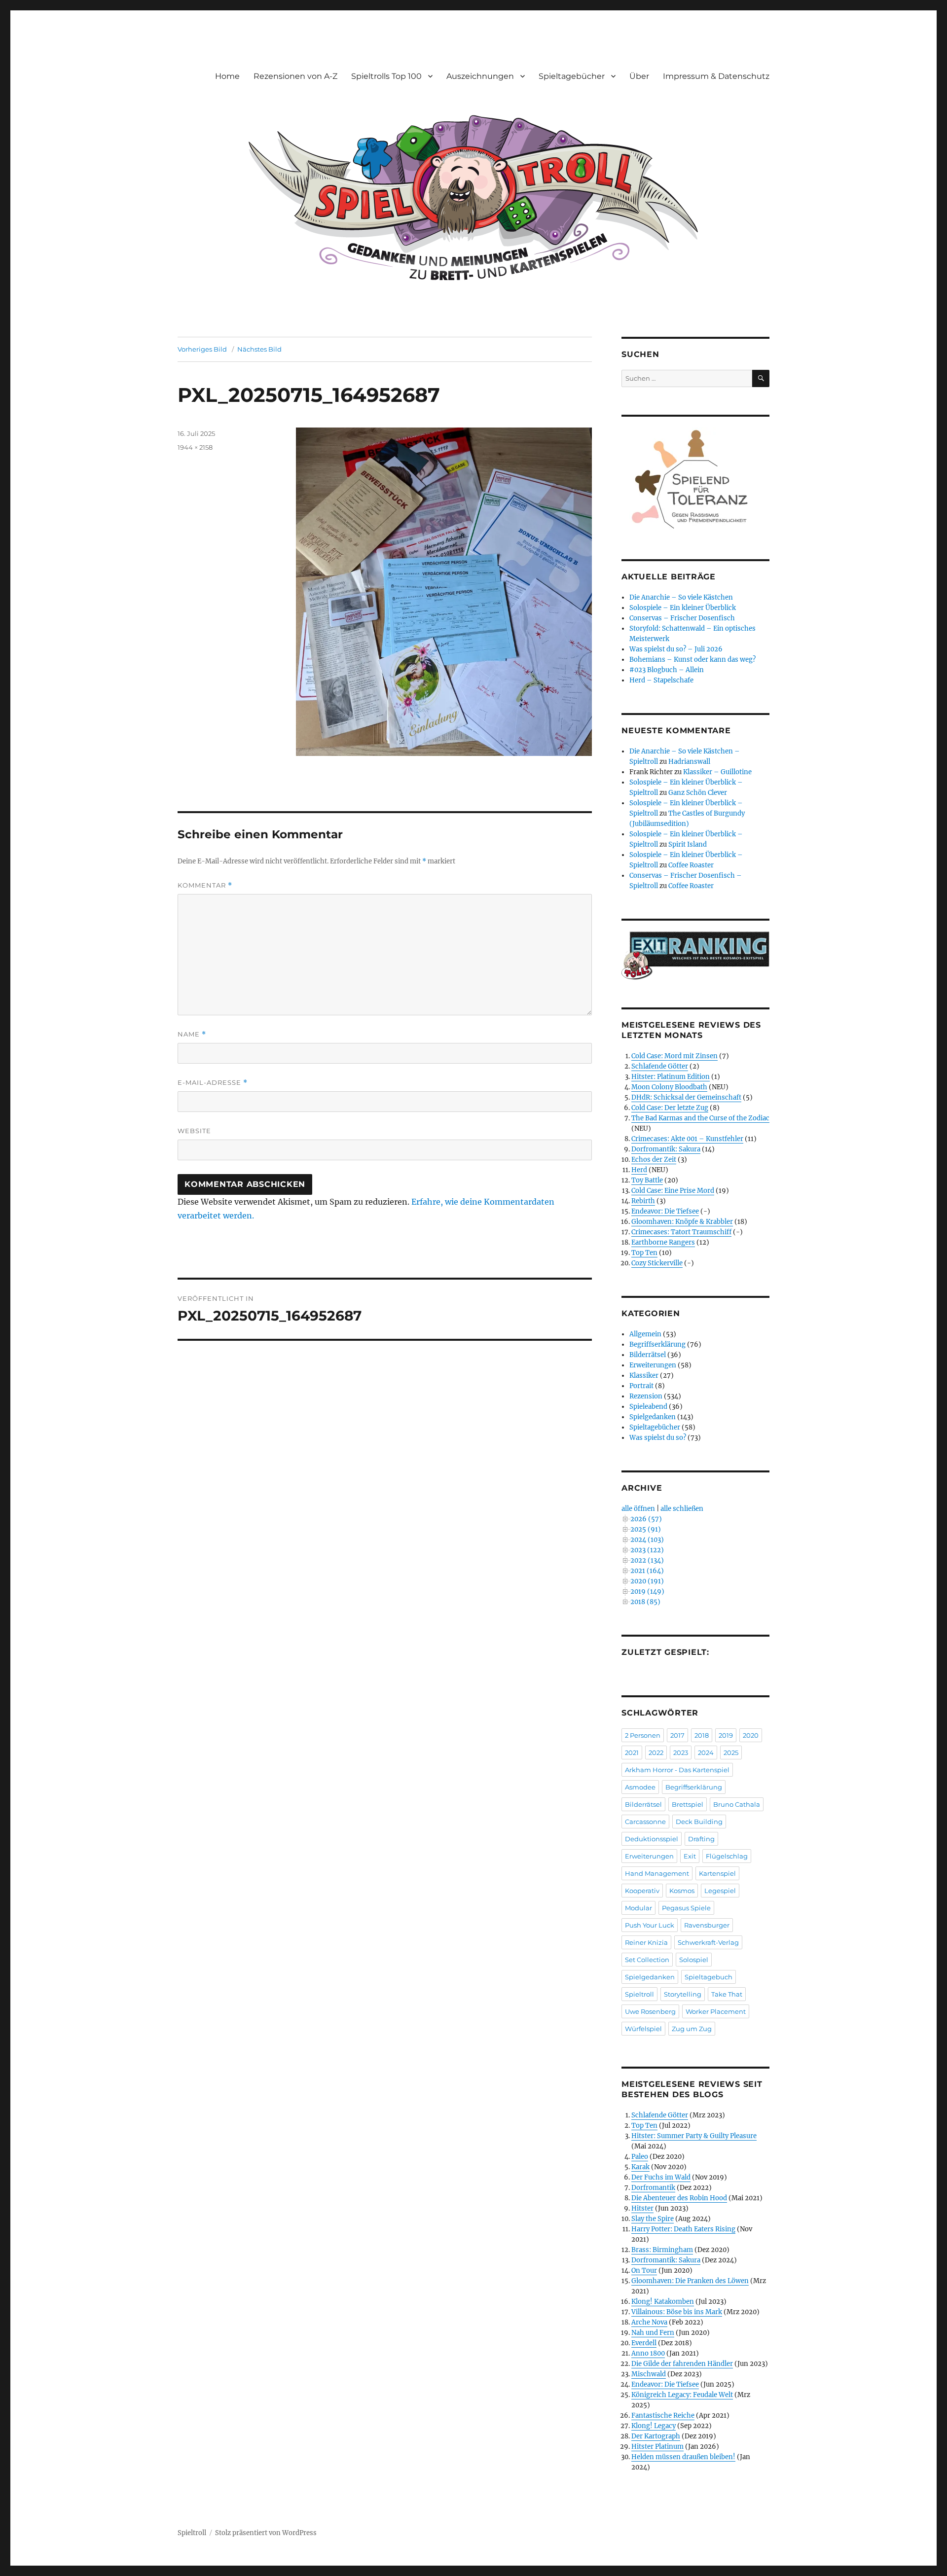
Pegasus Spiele (686, 1908)
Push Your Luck (650, 1925)
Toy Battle (647, 1180)
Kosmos (682, 1891)
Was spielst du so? (658, 1438)
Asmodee (640, 1787)
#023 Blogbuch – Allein (667, 670)
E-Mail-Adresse (213, 1083)
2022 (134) (647, 1560)
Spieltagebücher (572, 76)
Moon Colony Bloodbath (669, 1087)
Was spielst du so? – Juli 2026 (676, 649)
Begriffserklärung (657, 1344)
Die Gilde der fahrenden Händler (682, 2364)
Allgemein (645, 1334)
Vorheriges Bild (202, 349)
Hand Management (657, 1873)
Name (192, 1034)
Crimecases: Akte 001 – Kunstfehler (687, 1139)
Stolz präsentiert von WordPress (266, 2533)
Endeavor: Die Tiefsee (665, 1211)
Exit (690, 1856)
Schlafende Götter (660, 1066)
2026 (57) (646, 1519)
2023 (681, 1753)
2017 (677, 1735)
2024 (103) (647, 1540)
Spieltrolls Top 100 (386, 76)
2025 (731, 1753)
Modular (638, 1908)
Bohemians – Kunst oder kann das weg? (692, 660)
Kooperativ (642, 1891)
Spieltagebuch (709, 1977)
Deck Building (699, 1822)
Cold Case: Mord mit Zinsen (674, 1056)
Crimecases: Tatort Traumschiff (681, 1232)
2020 (751, 1735)
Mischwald (649, 2374)
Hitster (642, 2208)
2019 (726, 1735)
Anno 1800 (648, 2353)
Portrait (641, 1386)
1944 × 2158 (195, 447)
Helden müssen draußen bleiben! (683, 2457)
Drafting (701, 1839)
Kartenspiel (717, 1873)
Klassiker (644, 1376)
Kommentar (205, 885)
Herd (639, 1170)
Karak (640, 2167)
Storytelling (683, 1994)
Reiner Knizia (646, 1942)
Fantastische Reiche (663, 2415)
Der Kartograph (656, 2436)
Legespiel (720, 1891)
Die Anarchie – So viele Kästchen (681, 597)
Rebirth (643, 1201)
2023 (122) (647, 1550)
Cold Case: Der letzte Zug (670, 1108)
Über (639, 76)
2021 (632, 1753)
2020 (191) (647, 1581)
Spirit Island (688, 844)
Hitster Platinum (657, 2447)
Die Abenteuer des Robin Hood (679, 2198)
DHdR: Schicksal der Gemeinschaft (686, 1097)
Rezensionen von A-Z (295, 76)
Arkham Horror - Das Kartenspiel (677, 1770)
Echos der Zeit (654, 1160)
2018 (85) (645, 1602)
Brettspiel (688, 1804)
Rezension (646, 1396)
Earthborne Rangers (663, 1242)
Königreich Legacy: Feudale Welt (682, 2395)
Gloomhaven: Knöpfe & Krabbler (682, 1222)
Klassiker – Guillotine (717, 772)
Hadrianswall (689, 762)
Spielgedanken (653, 1417)
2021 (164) (647, 1571)
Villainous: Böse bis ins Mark (677, 2312)
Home (227, 76)
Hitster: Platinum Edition (671, 1077)
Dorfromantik (653, 2188)
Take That (727, 1994)
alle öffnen (638, 1509)
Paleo (640, 2157)
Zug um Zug (692, 2029)
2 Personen (643, 1735)
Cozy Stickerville (657, 1263)
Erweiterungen (653, 1365)
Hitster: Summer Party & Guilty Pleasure (694, 2136)
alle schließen (682, 1509)
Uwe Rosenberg (650, 2011)
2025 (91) (646, 1529)
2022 (656, 1753)
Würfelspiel (643, 2029)
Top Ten (644, 1253)
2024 (706, 1753)
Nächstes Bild (259, 349)
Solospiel (694, 1960)
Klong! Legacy (654, 2426)
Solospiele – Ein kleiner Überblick (683, 608)
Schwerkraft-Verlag (708, 1942)
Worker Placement (716, 2011)
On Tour (644, 2271)
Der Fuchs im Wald (661, 2177)
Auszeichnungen (480, 76)
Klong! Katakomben (663, 2302)
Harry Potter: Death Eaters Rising (683, 2229)
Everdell (644, 2343)
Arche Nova (649, 2322)
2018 (702, 1735)
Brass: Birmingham (662, 2250)
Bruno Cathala (737, 1804)
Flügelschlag (727, 1856)
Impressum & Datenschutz (716, 76)
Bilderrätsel (648, 1355)
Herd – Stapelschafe (661, 680)
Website (194, 1131)
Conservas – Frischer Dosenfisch (682, 618)
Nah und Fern (653, 2333)
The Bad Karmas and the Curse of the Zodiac (700, 1118)
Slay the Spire (653, 2219)
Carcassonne (645, 1822)
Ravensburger (707, 1925)
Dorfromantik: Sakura (666, 1149)
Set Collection (647, 1960)
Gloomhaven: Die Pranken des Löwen (690, 2281)
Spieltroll (639, 1994)
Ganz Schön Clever (698, 793)
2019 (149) (647, 1592)
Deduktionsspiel (652, 1839)
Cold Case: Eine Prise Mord (673, 1191)
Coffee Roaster (691, 865)
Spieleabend (648, 1407)
